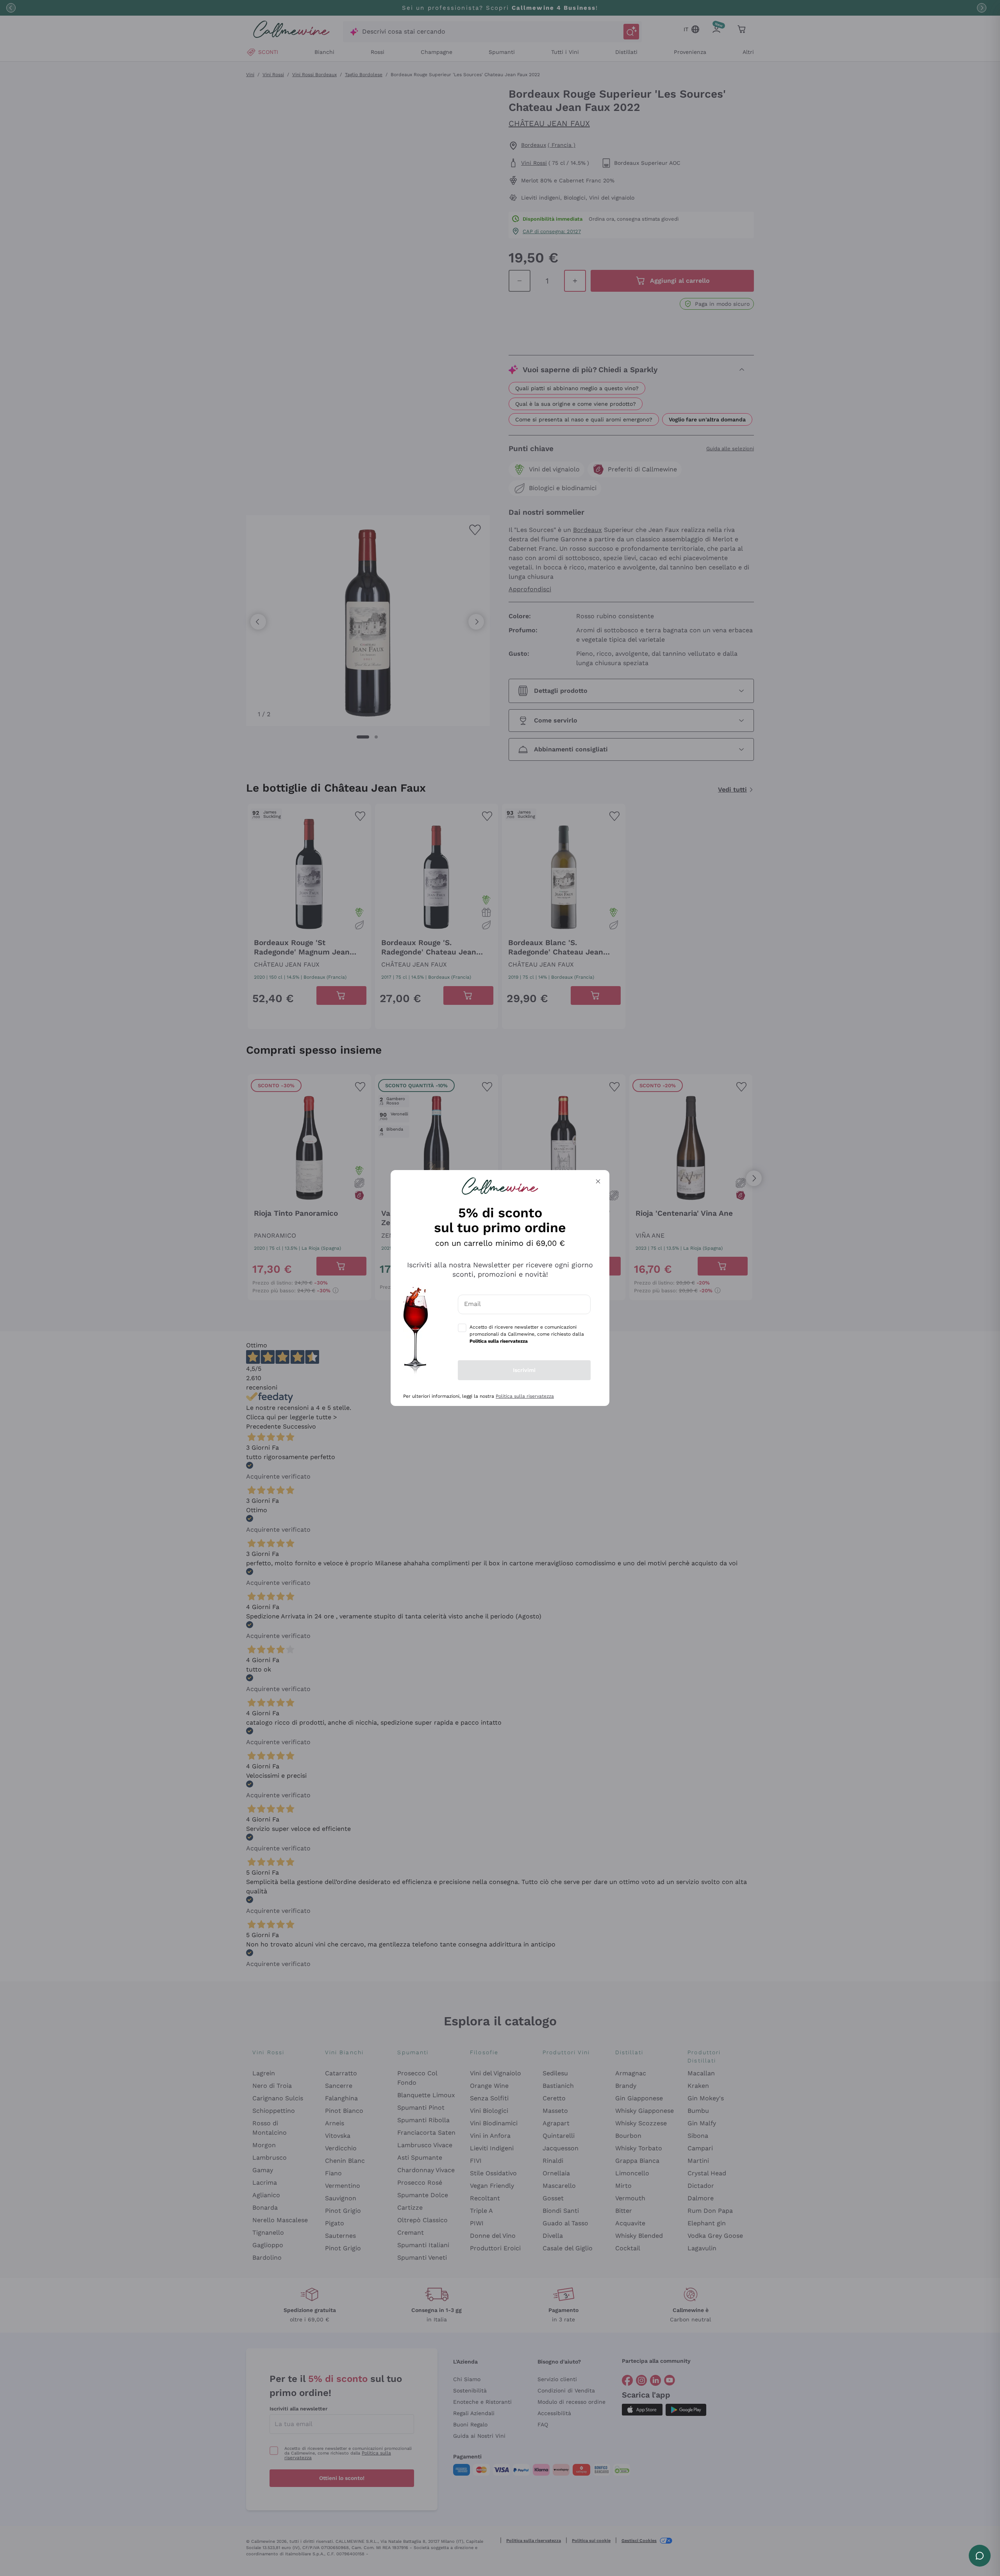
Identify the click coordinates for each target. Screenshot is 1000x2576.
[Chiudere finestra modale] (598, 1181)
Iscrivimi (524, 1370)
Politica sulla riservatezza (525, 1396)
